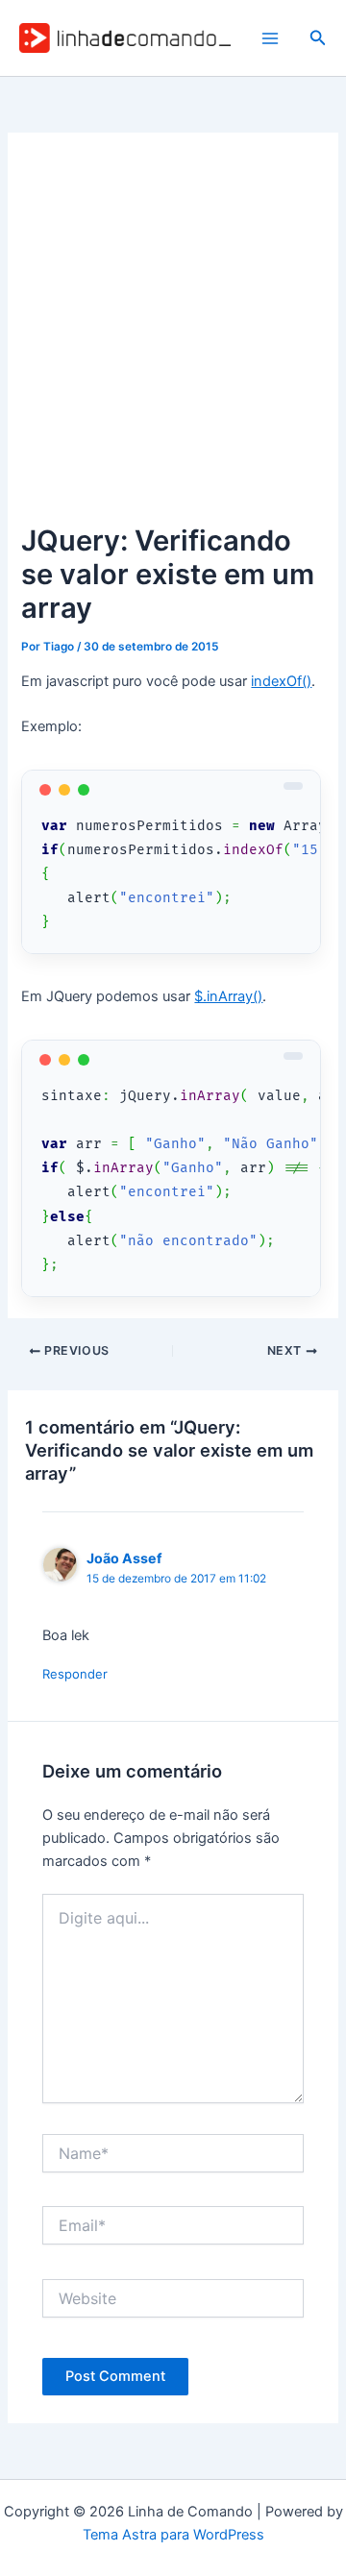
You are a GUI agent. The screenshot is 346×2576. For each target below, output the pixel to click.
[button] (318, 38)
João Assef (124, 1558)
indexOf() (281, 681)
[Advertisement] (173, 336)
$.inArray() (228, 996)
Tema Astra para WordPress (173, 2535)
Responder (75, 1674)
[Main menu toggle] (270, 38)
